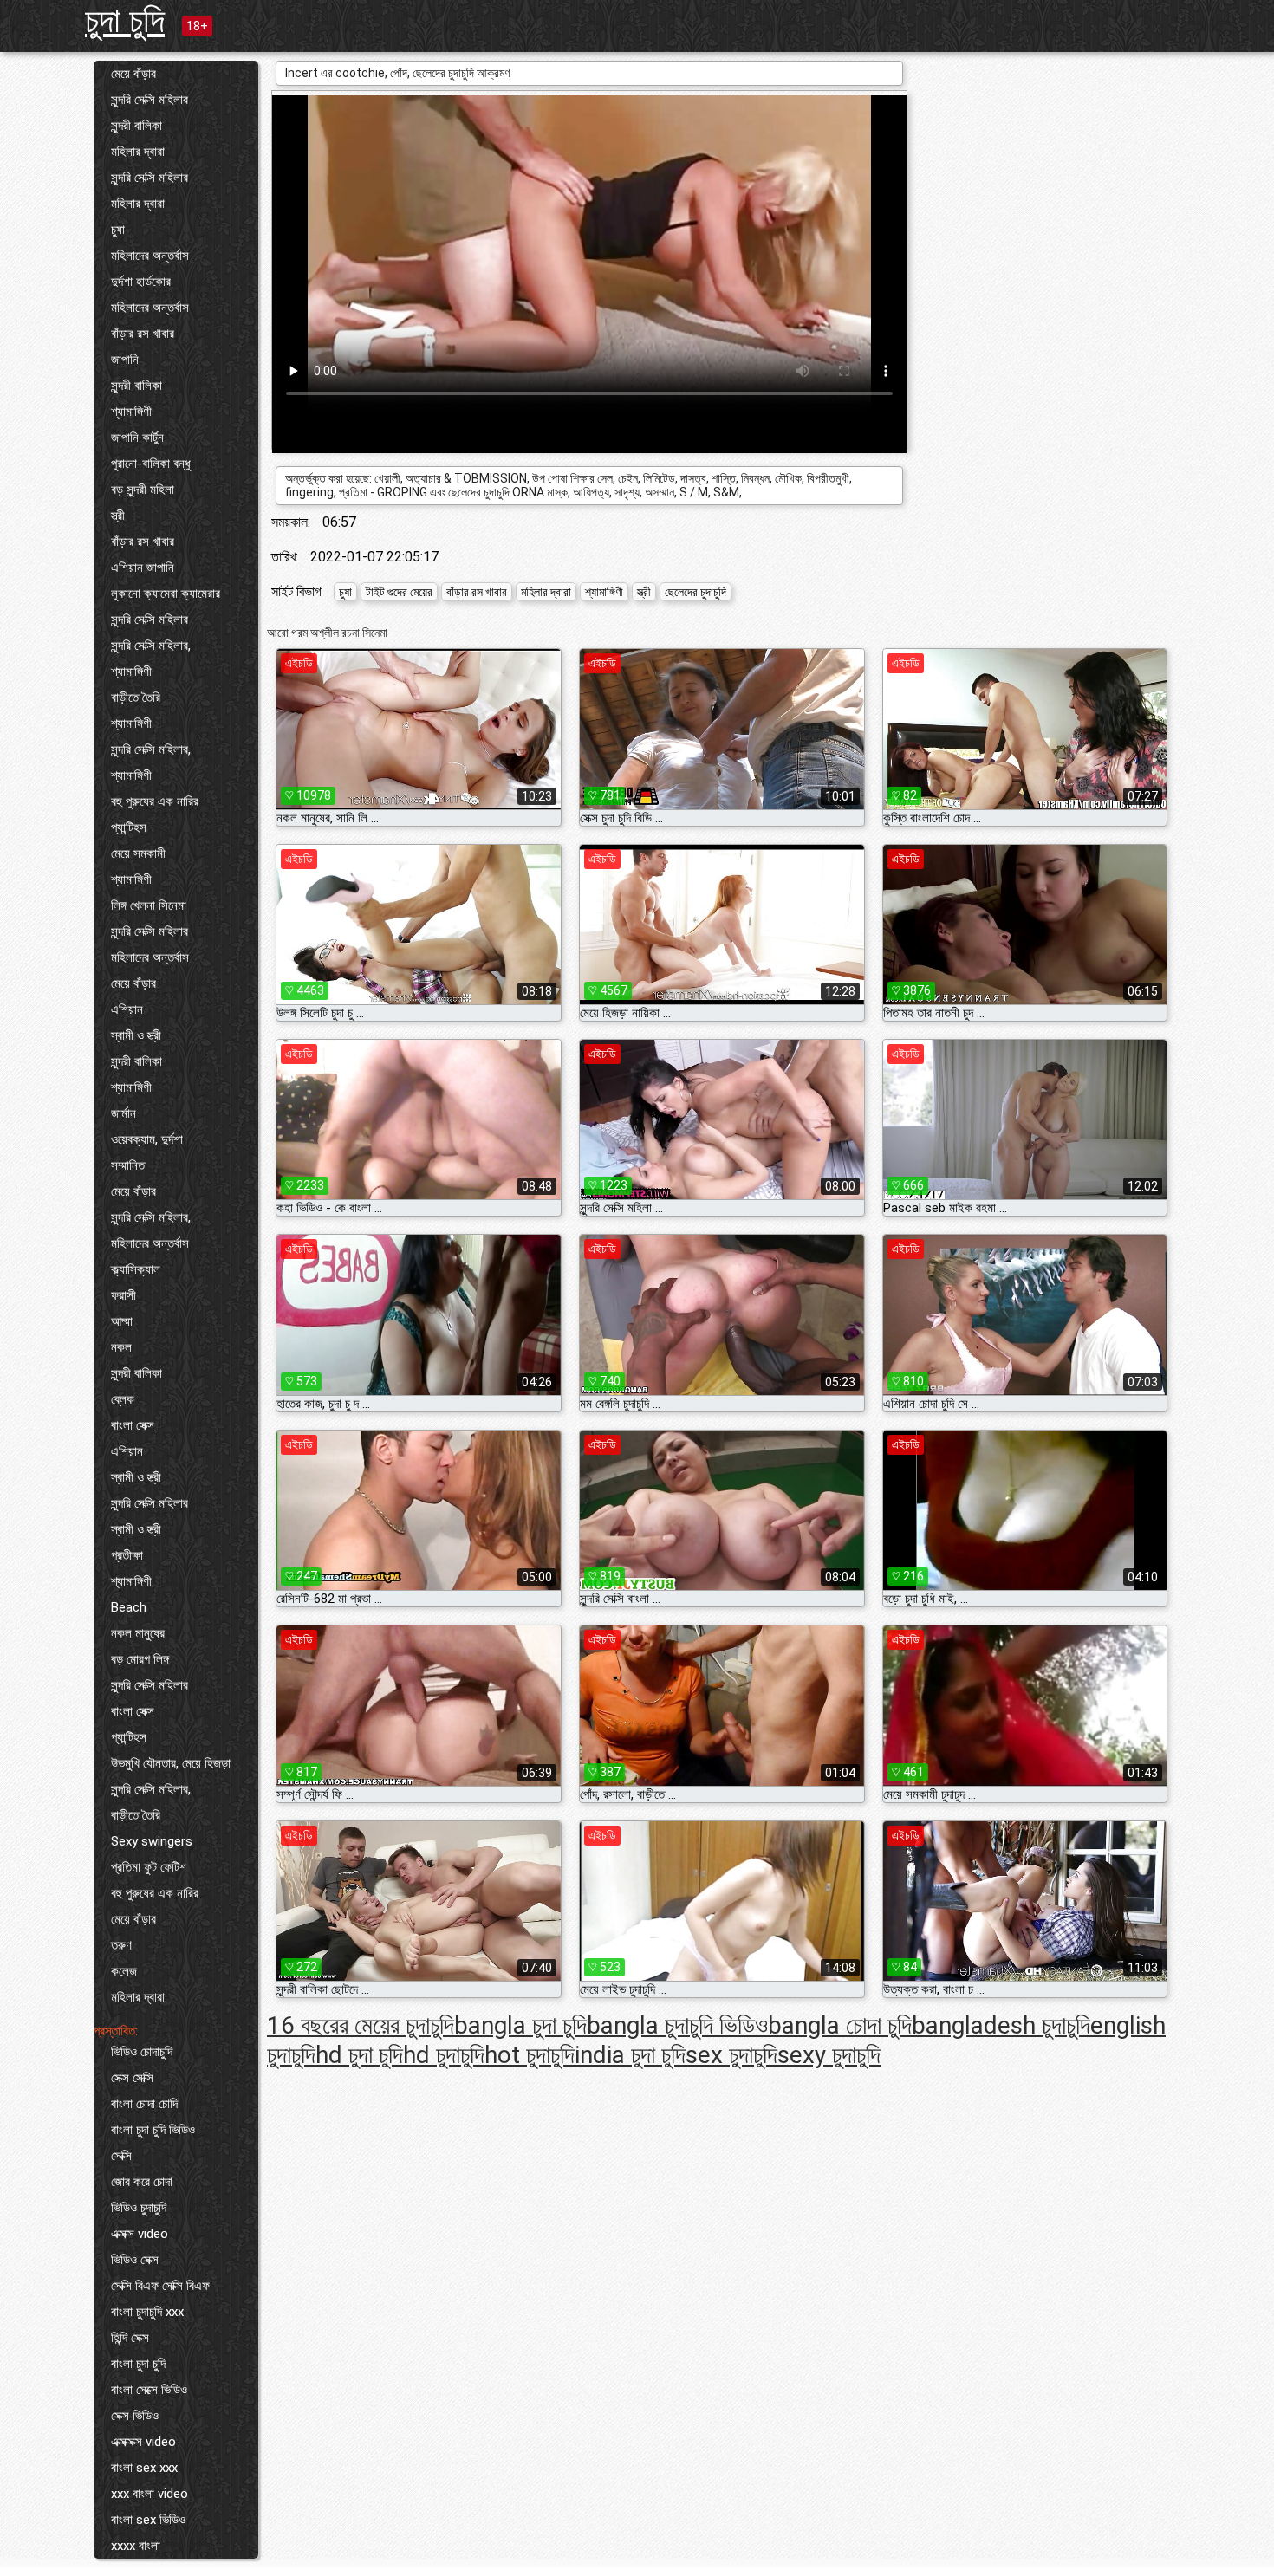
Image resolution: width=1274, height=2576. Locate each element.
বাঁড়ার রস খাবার (143, 334)
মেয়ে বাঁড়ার (133, 74)
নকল (121, 1347)
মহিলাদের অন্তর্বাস (150, 256)
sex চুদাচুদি (731, 2055)
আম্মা (122, 1321)
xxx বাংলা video (149, 2494)
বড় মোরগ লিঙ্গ (140, 1659)
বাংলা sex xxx (144, 2468)
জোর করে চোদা (142, 2182)
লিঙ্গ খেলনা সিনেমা (149, 905)
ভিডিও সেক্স (135, 2260)
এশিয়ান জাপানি (143, 568)
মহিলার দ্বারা (138, 152)
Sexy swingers (152, 1841)
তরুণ (121, 1945)
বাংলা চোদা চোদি (144, 2104)
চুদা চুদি (125, 20)
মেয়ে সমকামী (138, 853)
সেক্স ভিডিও (135, 2416)
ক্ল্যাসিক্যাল (136, 1269)
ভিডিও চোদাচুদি (142, 2052)
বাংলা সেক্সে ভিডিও (149, 2390)
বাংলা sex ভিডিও (148, 2520)
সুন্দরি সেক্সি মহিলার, (151, 646)
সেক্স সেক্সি (132, 2078)
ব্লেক (123, 1399)
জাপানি (125, 360)
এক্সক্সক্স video (143, 2442)
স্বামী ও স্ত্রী (136, 1035)
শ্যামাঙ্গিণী (131, 412)
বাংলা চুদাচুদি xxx (147, 2312)
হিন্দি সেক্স (130, 2338)
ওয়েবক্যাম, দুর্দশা (147, 1139)
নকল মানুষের (138, 1633)
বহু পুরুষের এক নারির (155, 801)
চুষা (118, 230)
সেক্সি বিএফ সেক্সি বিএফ (160, 2286)
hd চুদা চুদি (359, 2055)
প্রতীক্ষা (127, 1555)
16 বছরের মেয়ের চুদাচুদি (361, 2025)
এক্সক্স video (140, 2234)
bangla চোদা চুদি (840, 2025)
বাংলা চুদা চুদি (138, 2364)
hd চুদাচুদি (444, 2055)
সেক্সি (121, 2156)
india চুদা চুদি (630, 2055)
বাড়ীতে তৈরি (136, 698)
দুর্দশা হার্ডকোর (141, 282)
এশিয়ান (127, 1009)
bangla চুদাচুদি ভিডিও (677, 2025)
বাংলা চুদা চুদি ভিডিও (153, 2130)
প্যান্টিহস (129, 827)
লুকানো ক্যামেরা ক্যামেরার (166, 594)
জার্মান (123, 1113)
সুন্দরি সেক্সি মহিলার (149, 100)
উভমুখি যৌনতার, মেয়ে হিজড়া (171, 1763)
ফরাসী (123, 1295)
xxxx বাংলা (136, 2546)
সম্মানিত (128, 1165)
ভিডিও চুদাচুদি (139, 2208)
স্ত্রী (118, 516)
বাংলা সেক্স (133, 1425)
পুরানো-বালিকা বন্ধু (151, 464)
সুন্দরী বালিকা (136, 126)
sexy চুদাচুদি (829, 2055)
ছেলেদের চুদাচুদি (695, 592)
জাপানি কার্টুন (137, 438)
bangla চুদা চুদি (520, 2025)
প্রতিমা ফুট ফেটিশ (149, 1867)
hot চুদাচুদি (530, 2055)
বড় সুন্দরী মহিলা (143, 490)
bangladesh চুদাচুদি (1001, 2025)
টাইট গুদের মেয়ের (399, 592)
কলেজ (124, 1971)
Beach (129, 1607)
